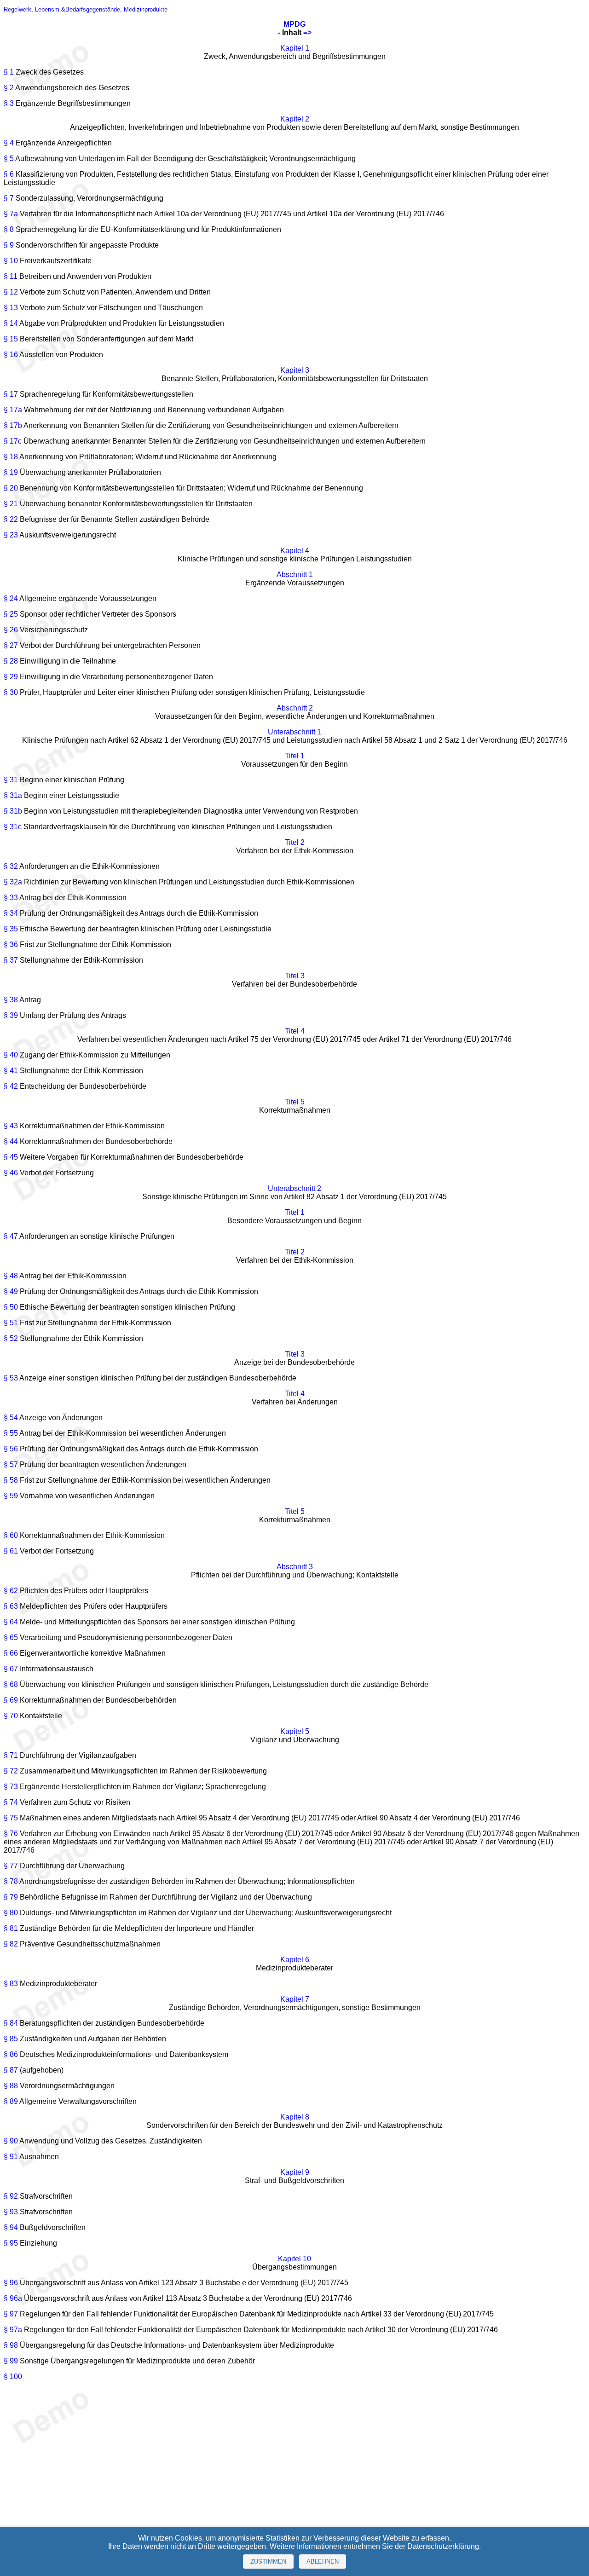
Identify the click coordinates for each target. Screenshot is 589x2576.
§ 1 (9, 72)
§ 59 (11, 1496)
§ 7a (11, 214)
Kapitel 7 (295, 1999)
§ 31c (13, 827)
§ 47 (11, 1236)
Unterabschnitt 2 (294, 1188)
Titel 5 (295, 1102)
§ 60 (11, 1535)
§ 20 (11, 488)
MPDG (294, 24)
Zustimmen (268, 2562)
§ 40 (11, 1055)
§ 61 (11, 1551)
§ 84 (11, 2023)
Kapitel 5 (295, 1731)
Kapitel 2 (295, 119)
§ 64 (11, 1622)
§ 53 (11, 1378)
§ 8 (9, 229)
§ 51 (11, 1323)
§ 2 (9, 88)
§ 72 (11, 1771)
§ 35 (11, 929)
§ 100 (13, 2377)
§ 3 (9, 103)
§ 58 (11, 1480)
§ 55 (11, 1433)
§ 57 (11, 1464)
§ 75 (11, 1818)
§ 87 (11, 2070)
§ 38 (11, 1000)
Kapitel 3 (295, 370)
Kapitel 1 (295, 48)
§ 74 (11, 1802)
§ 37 (11, 960)
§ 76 (11, 1834)
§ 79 (11, 1897)
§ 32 (11, 866)
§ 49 (11, 1291)
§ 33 (11, 898)
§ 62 (11, 1591)
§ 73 (11, 1787)
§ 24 (11, 598)
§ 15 (11, 339)
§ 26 (11, 630)
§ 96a (13, 2298)
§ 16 (11, 355)
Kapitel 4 (295, 551)
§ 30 (11, 692)
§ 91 (11, 2157)
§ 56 (11, 1449)
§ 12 (11, 292)
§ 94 (11, 2227)
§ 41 (11, 1071)
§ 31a (13, 795)
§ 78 (11, 1881)
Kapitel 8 (295, 2117)
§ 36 (11, 944)
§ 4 (9, 143)
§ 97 (11, 2314)
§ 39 (11, 1015)
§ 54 (11, 1418)
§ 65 (11, 1637)
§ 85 (11, 2039)
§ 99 (11, 2361)
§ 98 (11, 2345)
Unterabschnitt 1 (294, 732)
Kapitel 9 (295, 2172)
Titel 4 (295, 1031)
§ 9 (9, 245)
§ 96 (11, 2283)
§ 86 (11, 2054)
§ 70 (11, 1716)
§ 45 (11, 1157)
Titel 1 (295, 756)
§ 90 (11, 2141)
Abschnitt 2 (295, 708)
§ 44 (11, 1141)
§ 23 (11, 535)
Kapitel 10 (294, 2259)
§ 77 (11, 1866)
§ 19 (11, 472)
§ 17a (13, 410)
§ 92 (11, 2196)
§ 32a (13, 882)
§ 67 (11, 1669)
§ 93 (11, 2212)
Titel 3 (295, 976)
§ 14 (11, 323)
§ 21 (11, 504)
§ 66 (11, 1653)
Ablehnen (323, 2562)
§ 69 (11, 1700)
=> (307, 32)
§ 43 (11, 1126)
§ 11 (11, 276)
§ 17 (11, 394)
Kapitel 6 (295, 1960)
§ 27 (11, 645)
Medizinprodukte (146, 9)
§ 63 (11, 1606)
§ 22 (11, 519)
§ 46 (11, 1173)
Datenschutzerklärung (443, 2546)
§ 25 (11, 614)
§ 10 (11, 261)
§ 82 (11, 1944)
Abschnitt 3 (295, 1567)
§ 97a (13, 2330)
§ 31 (11, 780)
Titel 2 (295, 842)
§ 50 (11, 1307)
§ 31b (13, 811)
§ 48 (11, 1276)
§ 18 (11, 457)
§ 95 (11, 2243)
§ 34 (11, 913)
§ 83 (11, 1984)
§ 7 (9, 198)
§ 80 (11, 1913)
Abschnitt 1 (295, 575)
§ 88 (11, 2086)
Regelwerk (17, 9)
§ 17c (13, 441)
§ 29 (11, 677)
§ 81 (11, 1928)
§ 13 (11, 308)
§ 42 (11, 1086)
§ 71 (11, 1755)
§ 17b (13, 425)
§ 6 (9, 174)
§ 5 (9, 159)
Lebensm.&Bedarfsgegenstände (78, 9)
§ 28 (11, 661)
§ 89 (11, 2101)
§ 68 (11, 1684)
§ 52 (11, 1338)
